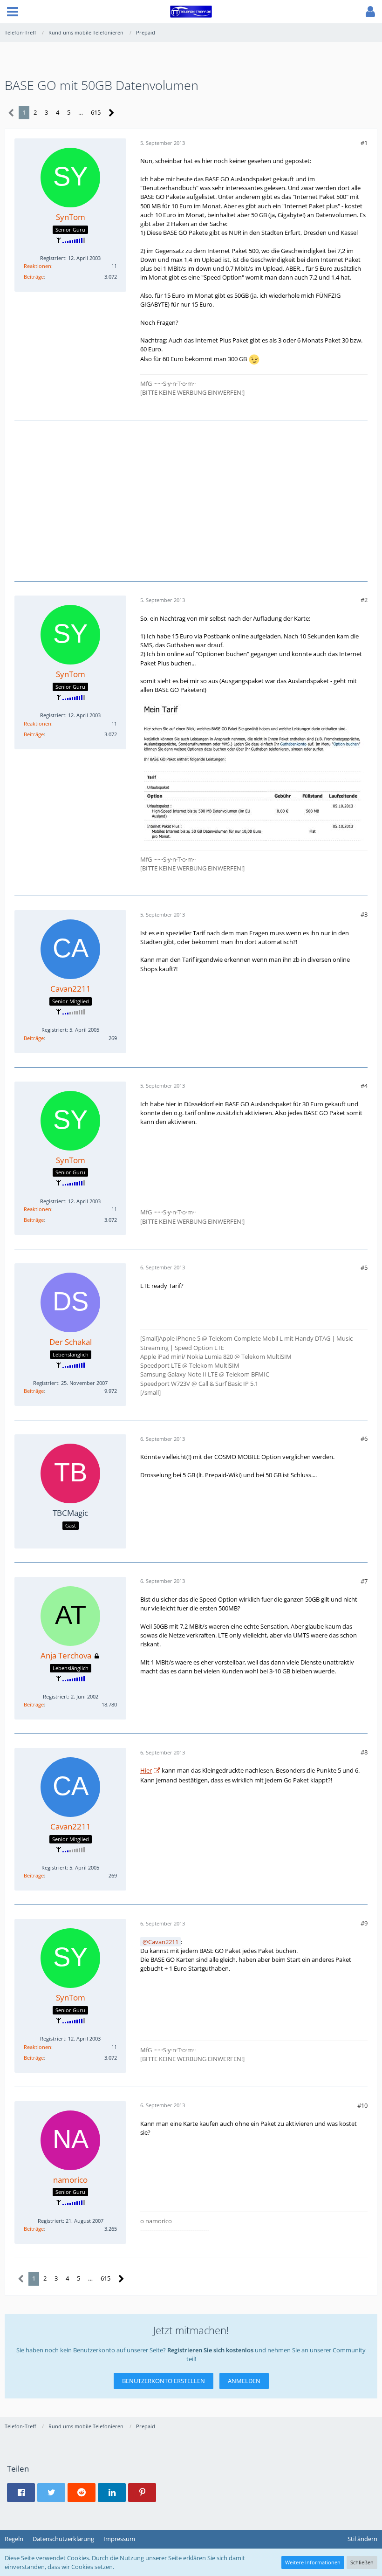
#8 (364, 1752)
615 (96, 112)
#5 (364, 1267)
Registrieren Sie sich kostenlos (210, 2350)
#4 (364, 1086)
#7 (364, 1581)
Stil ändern (362, 2539)
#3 (364, 914)
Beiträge (34, 277)
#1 (364, 143)
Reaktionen (38, 266)
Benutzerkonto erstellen (164, 2381)
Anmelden (244, 2381)
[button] (13, 12)
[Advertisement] (191, 500)
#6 (364, 1439)
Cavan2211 (163, 1942)
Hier (146, 1770)
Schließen (362, 2562)
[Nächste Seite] (112, 113)
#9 (364, 1923)
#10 (362, 2105)
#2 (364, 600)
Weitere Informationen (313, 2562)
